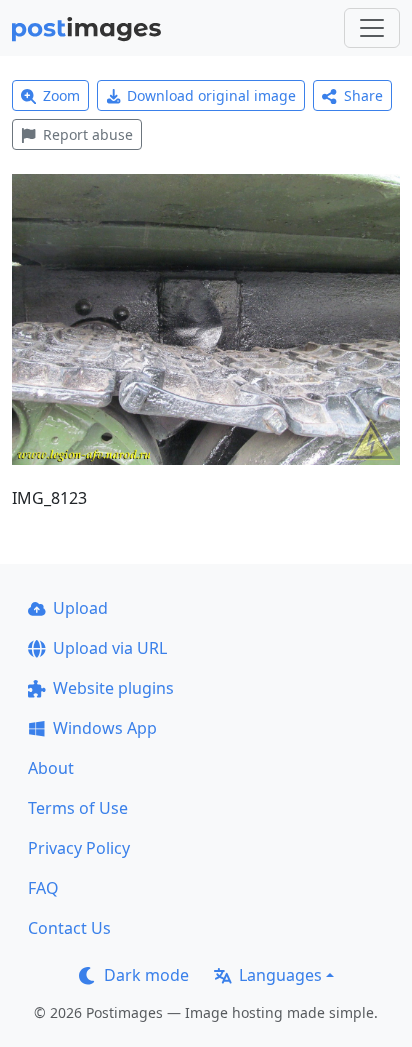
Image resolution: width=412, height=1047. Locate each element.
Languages (280, 975)
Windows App (105, 728)
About (51, 768)
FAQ (43, 888)
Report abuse (88, 134)
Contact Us (69, 928)
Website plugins (113, 688)
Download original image (211, 95)
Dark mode (146, 975)
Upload (80, 608)
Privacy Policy (79, 848)
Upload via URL (110, 648)
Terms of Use (78, 808)
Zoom (61, 95)
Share (363, 95)
